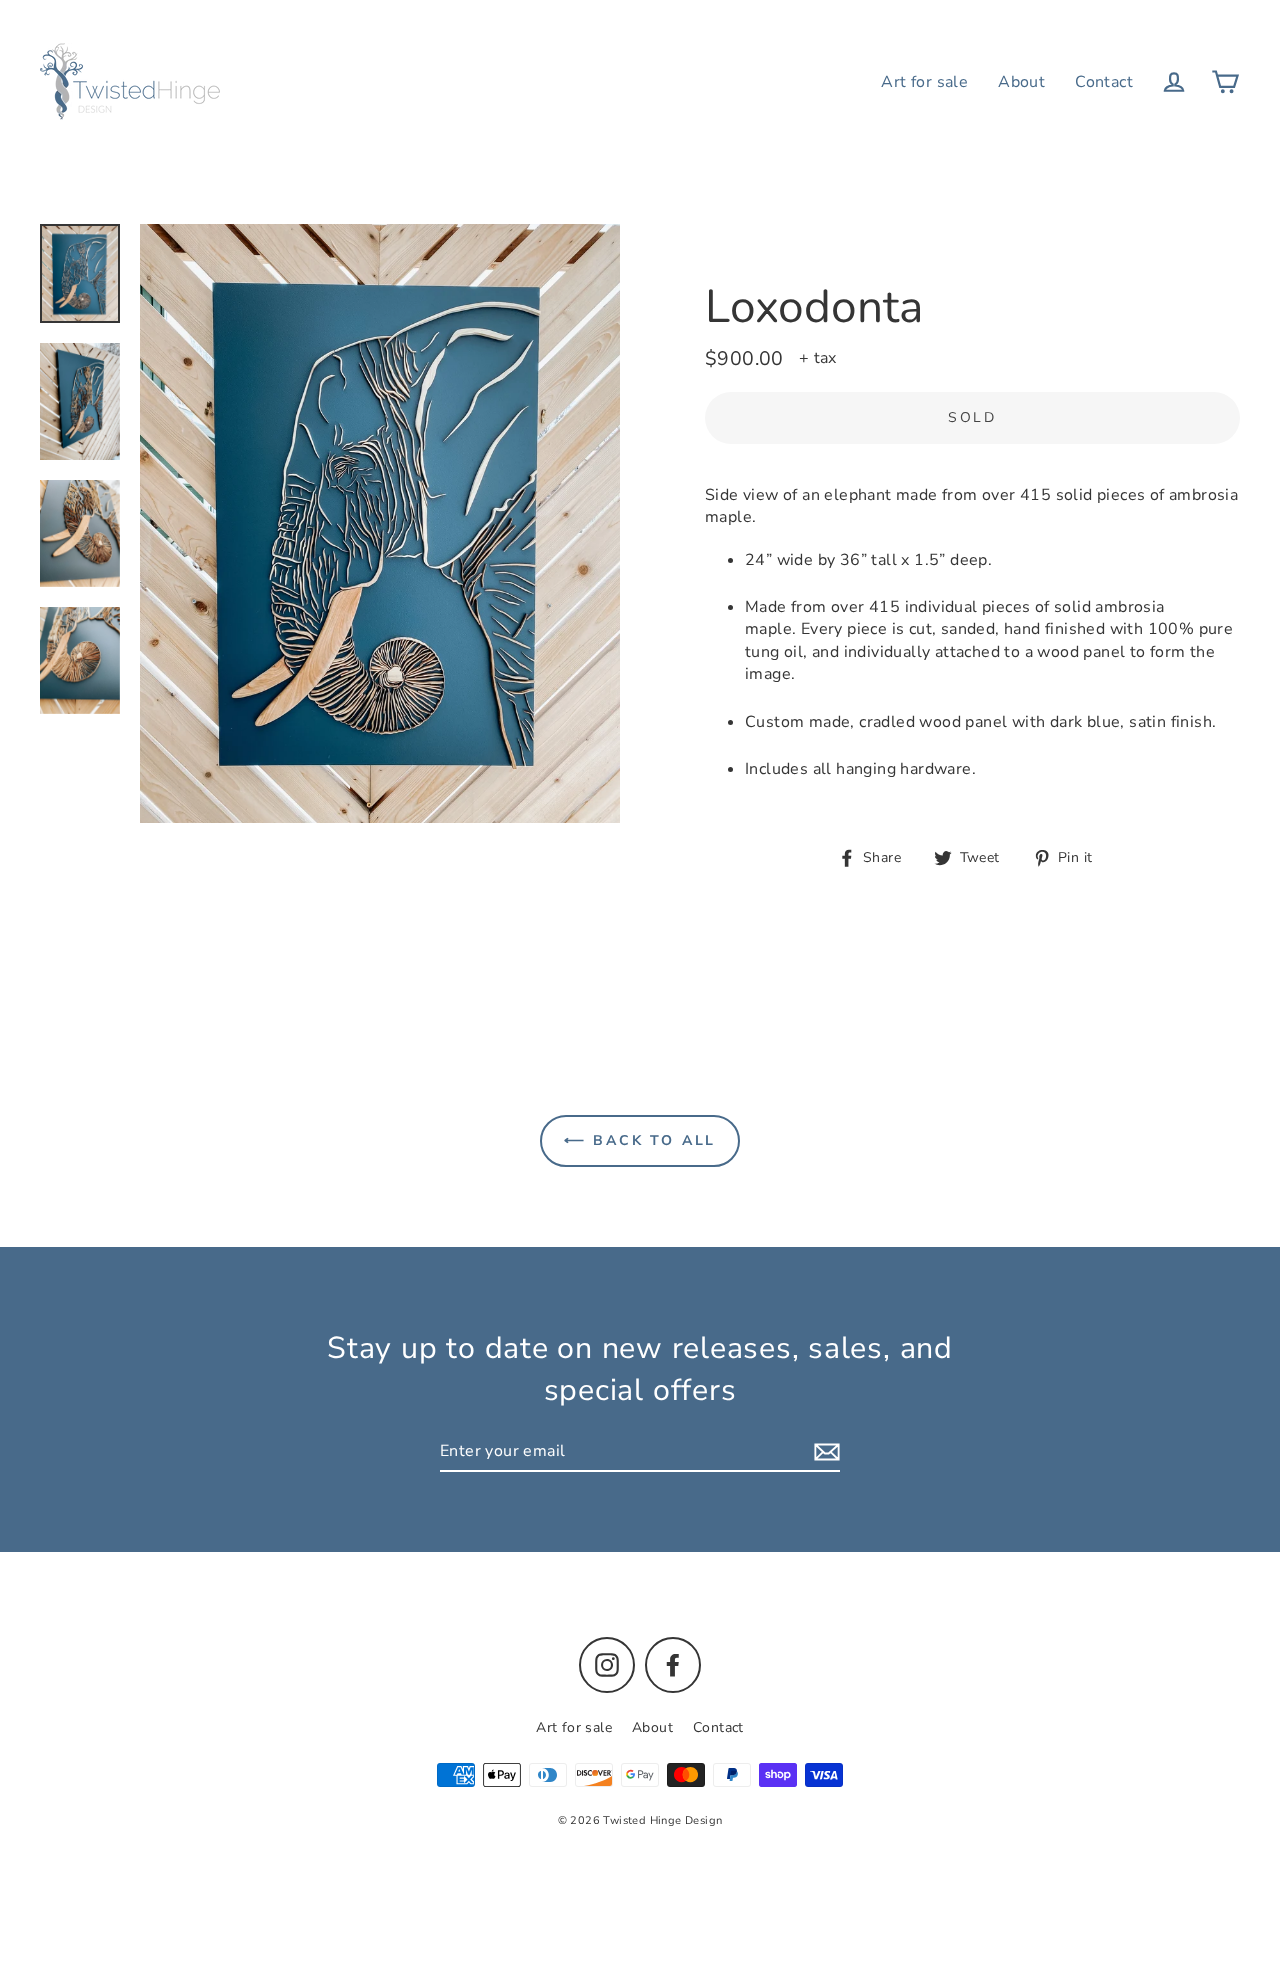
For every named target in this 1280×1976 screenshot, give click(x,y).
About (1021, 82)
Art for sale (924, 82)
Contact (1104, 82)
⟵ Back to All (640, 1140)
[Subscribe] (824, 1452)
